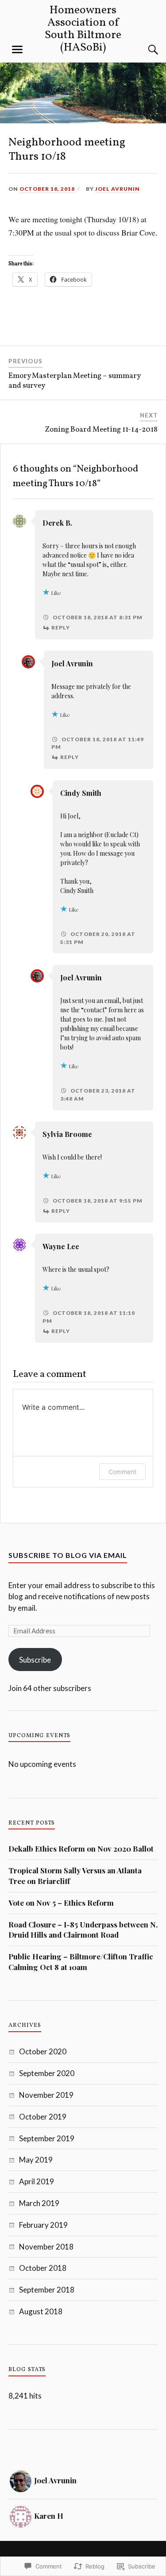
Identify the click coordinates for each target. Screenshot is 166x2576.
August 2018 (41, 2311)
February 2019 (43, 2225)
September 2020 (47, 2073)
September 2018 (47, 2290)
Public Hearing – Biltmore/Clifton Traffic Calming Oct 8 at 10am (81, 1962)
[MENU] (17, 50)
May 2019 (36, 2160)
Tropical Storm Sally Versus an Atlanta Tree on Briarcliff (75, 1876)
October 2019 (43, 2117)
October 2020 (43, 2051)
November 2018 (46, 2247)
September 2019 (47, 2138)
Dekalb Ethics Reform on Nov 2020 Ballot (81, 1848)
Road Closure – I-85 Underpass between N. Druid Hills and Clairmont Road (83, 1930)
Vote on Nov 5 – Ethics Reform (61, 1903)
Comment (122, 1472)
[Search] (144, 50)
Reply (61, 627)
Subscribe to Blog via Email (68, 1555)
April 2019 (37, 2181)
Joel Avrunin (118, 189)
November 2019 (46, 2095)
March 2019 (39, 2203)
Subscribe (35, 1660)
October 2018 (43, 2268)
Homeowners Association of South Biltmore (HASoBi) (83, 29)
